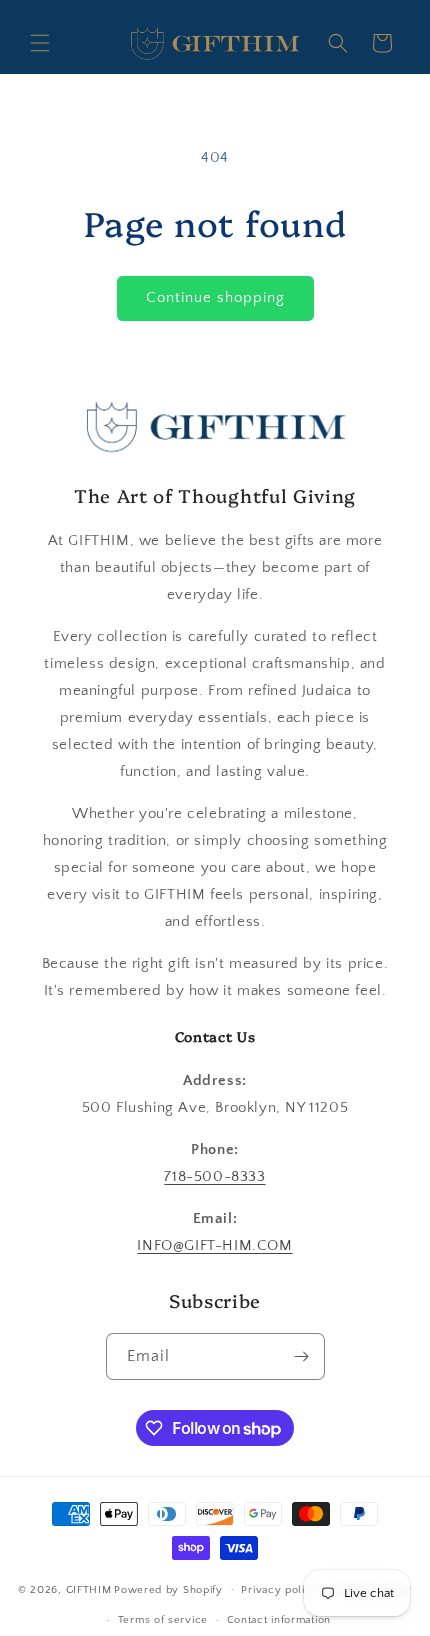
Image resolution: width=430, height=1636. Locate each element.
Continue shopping (215, 297)
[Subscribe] (302, 1356)
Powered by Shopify (168, 1589)
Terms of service (163, 1620)
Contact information (279, 1620)
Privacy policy (279, 1590)
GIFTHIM (89, 1589)
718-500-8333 (214, 1176)
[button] (40, 43)
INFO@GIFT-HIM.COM (214, 1245)
